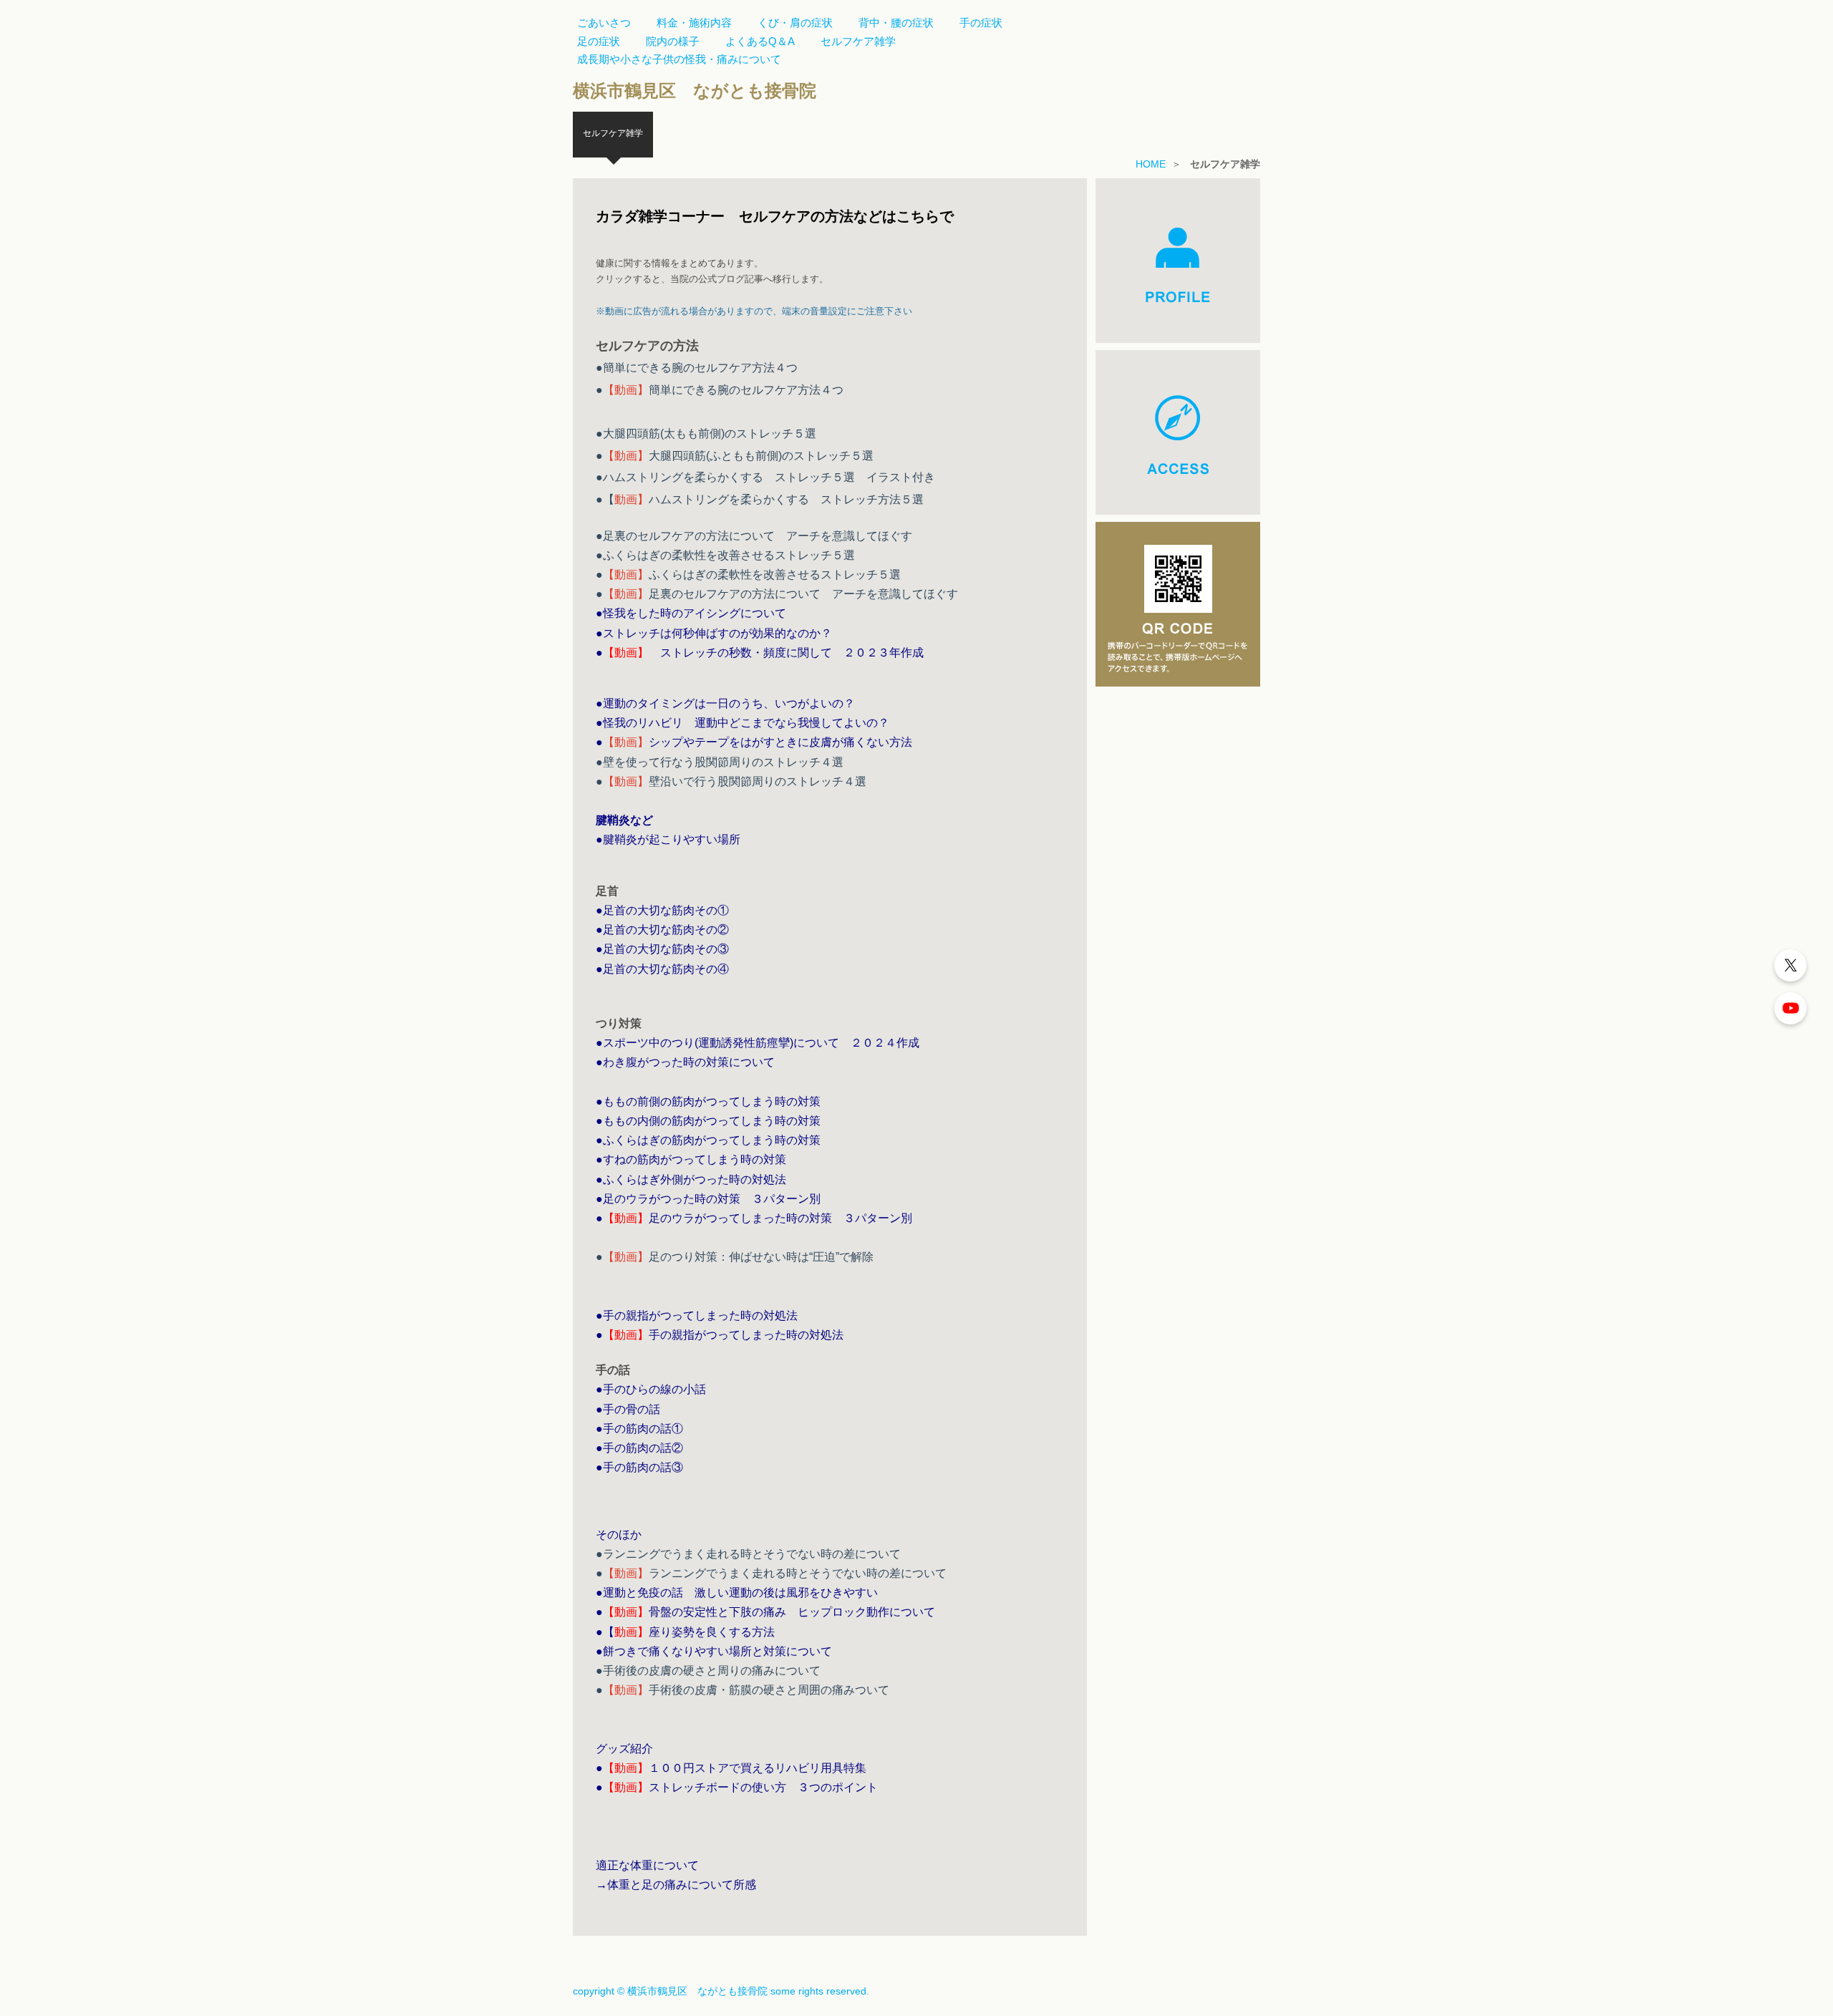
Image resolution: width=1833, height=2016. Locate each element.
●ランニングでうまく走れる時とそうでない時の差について (748, 1554)
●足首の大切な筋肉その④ (662, 969)
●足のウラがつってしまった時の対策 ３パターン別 (754, 1218)
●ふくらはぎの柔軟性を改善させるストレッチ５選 (725, 555)
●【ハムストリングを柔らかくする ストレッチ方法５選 (760, 499)
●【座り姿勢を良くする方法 (685, 1632)
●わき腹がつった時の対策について (685, 1062)
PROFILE (1178, 261)
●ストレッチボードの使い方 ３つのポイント (737, 1787)
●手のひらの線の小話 (651, 1389)
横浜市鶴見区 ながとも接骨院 (695, 91)
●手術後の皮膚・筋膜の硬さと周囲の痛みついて (743, 1690)
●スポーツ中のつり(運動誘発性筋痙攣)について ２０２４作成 (758, 1043)
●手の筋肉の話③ (639, 1467)
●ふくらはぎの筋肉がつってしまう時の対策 (708, 1140)
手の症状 (981, 23)
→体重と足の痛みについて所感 (676, 1885)
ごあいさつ (604, 23)
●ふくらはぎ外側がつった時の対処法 (691, 1179)
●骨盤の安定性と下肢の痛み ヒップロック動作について (765, 1612)
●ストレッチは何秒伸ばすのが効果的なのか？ (714, 633)
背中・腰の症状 (896, 23)
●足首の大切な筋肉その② (662, 930)
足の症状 (599, 41)
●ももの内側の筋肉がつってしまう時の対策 (708, 1121)
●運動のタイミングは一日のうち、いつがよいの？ (725, 703)
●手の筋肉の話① (639, 1429)
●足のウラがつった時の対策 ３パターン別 (708, 1199)
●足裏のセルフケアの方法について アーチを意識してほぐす (754, 536)
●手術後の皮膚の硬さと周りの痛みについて (708, 1671)
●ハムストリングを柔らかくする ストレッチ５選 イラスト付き (765, 477)
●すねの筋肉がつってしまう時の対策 (691, 1159)
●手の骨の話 (628, 1409)
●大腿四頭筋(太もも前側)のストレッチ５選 (706, 433)
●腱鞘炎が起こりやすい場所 (668, 839)
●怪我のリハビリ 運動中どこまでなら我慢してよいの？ (743, 723)
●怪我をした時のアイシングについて (691, 613)
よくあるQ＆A (760, 41)
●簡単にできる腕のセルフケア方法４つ (697, 368)
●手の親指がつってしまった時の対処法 (697, 1315)
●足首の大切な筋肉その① (662, 910)
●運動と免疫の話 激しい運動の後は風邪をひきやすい (737, 1593)
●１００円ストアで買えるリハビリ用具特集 (731, 1768)
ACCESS (1178, 432)
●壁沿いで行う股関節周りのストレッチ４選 (731, 781)
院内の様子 (673, 41)
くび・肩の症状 (795, 23)
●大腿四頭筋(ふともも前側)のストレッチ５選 (735, 456)
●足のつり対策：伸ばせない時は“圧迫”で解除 (735, 1257)
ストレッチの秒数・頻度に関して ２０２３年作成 (775, 653)
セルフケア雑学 (858, 41)
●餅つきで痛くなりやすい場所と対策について (714, 1651)
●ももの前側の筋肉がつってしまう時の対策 (708, 1101)
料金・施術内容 (694, 23)
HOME (1151, 164)
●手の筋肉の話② (639, 1448)
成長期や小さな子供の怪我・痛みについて (679, 59)
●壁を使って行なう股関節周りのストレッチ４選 (720, 762)
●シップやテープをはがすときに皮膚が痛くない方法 (754, 742)
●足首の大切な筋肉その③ (662, 949)
